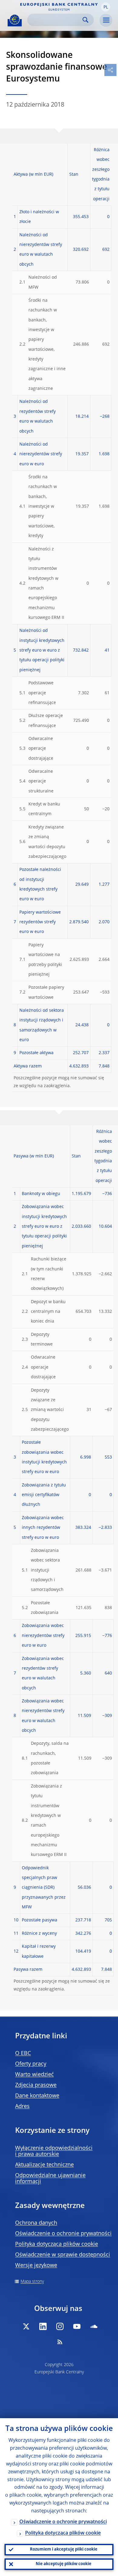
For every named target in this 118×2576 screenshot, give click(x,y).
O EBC (23, 2053)
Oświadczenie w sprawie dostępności (63, 2255)
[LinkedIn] (43, 2326)
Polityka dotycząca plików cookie (57, 2244)
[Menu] (106, 20)
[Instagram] (60, 2326)
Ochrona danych (36, 2223)
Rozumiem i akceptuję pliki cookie (64, 2549)
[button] (106, 7)
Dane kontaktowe (37, 2096)
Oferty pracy (31, 2064)
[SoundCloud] (94, 2326)
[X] (26, 2326)
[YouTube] (77, 2326)
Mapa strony (32, 2282)
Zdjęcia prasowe (36, 2085)
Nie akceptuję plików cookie (64, 2564)
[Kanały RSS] (60, 2342)
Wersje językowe (36, 2266)
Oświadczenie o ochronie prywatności (63, 2234)
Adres (22, 2106)
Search (85, 20)
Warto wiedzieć (34, 2075)
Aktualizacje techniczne (44, 2165)
